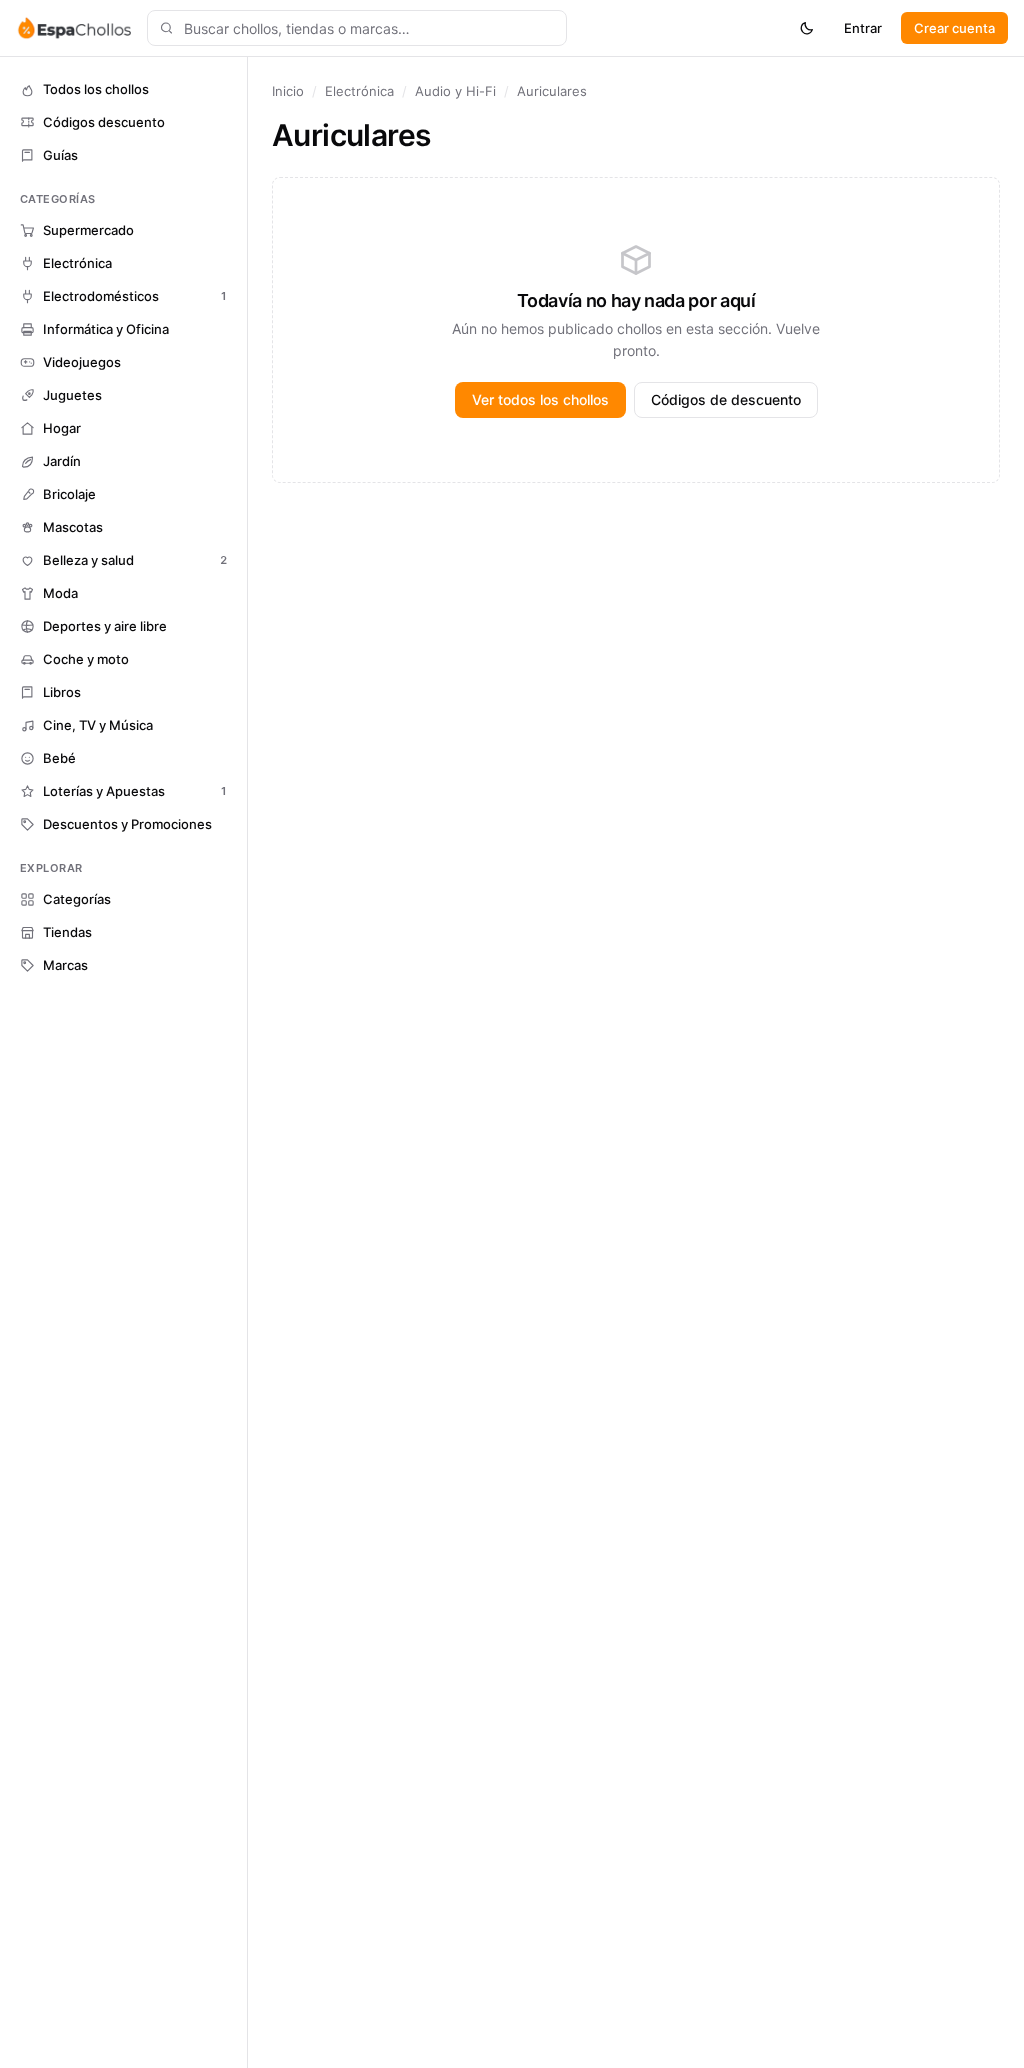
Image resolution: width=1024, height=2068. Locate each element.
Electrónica (359, 91)
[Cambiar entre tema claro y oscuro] (807, 28)
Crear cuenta (954, 28)
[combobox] (357, 28)
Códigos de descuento (726, 399)
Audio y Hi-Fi (455, 91)
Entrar (863, 28)
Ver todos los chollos (540, 399)
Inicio (288, 91)
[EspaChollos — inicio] (73, 28)
